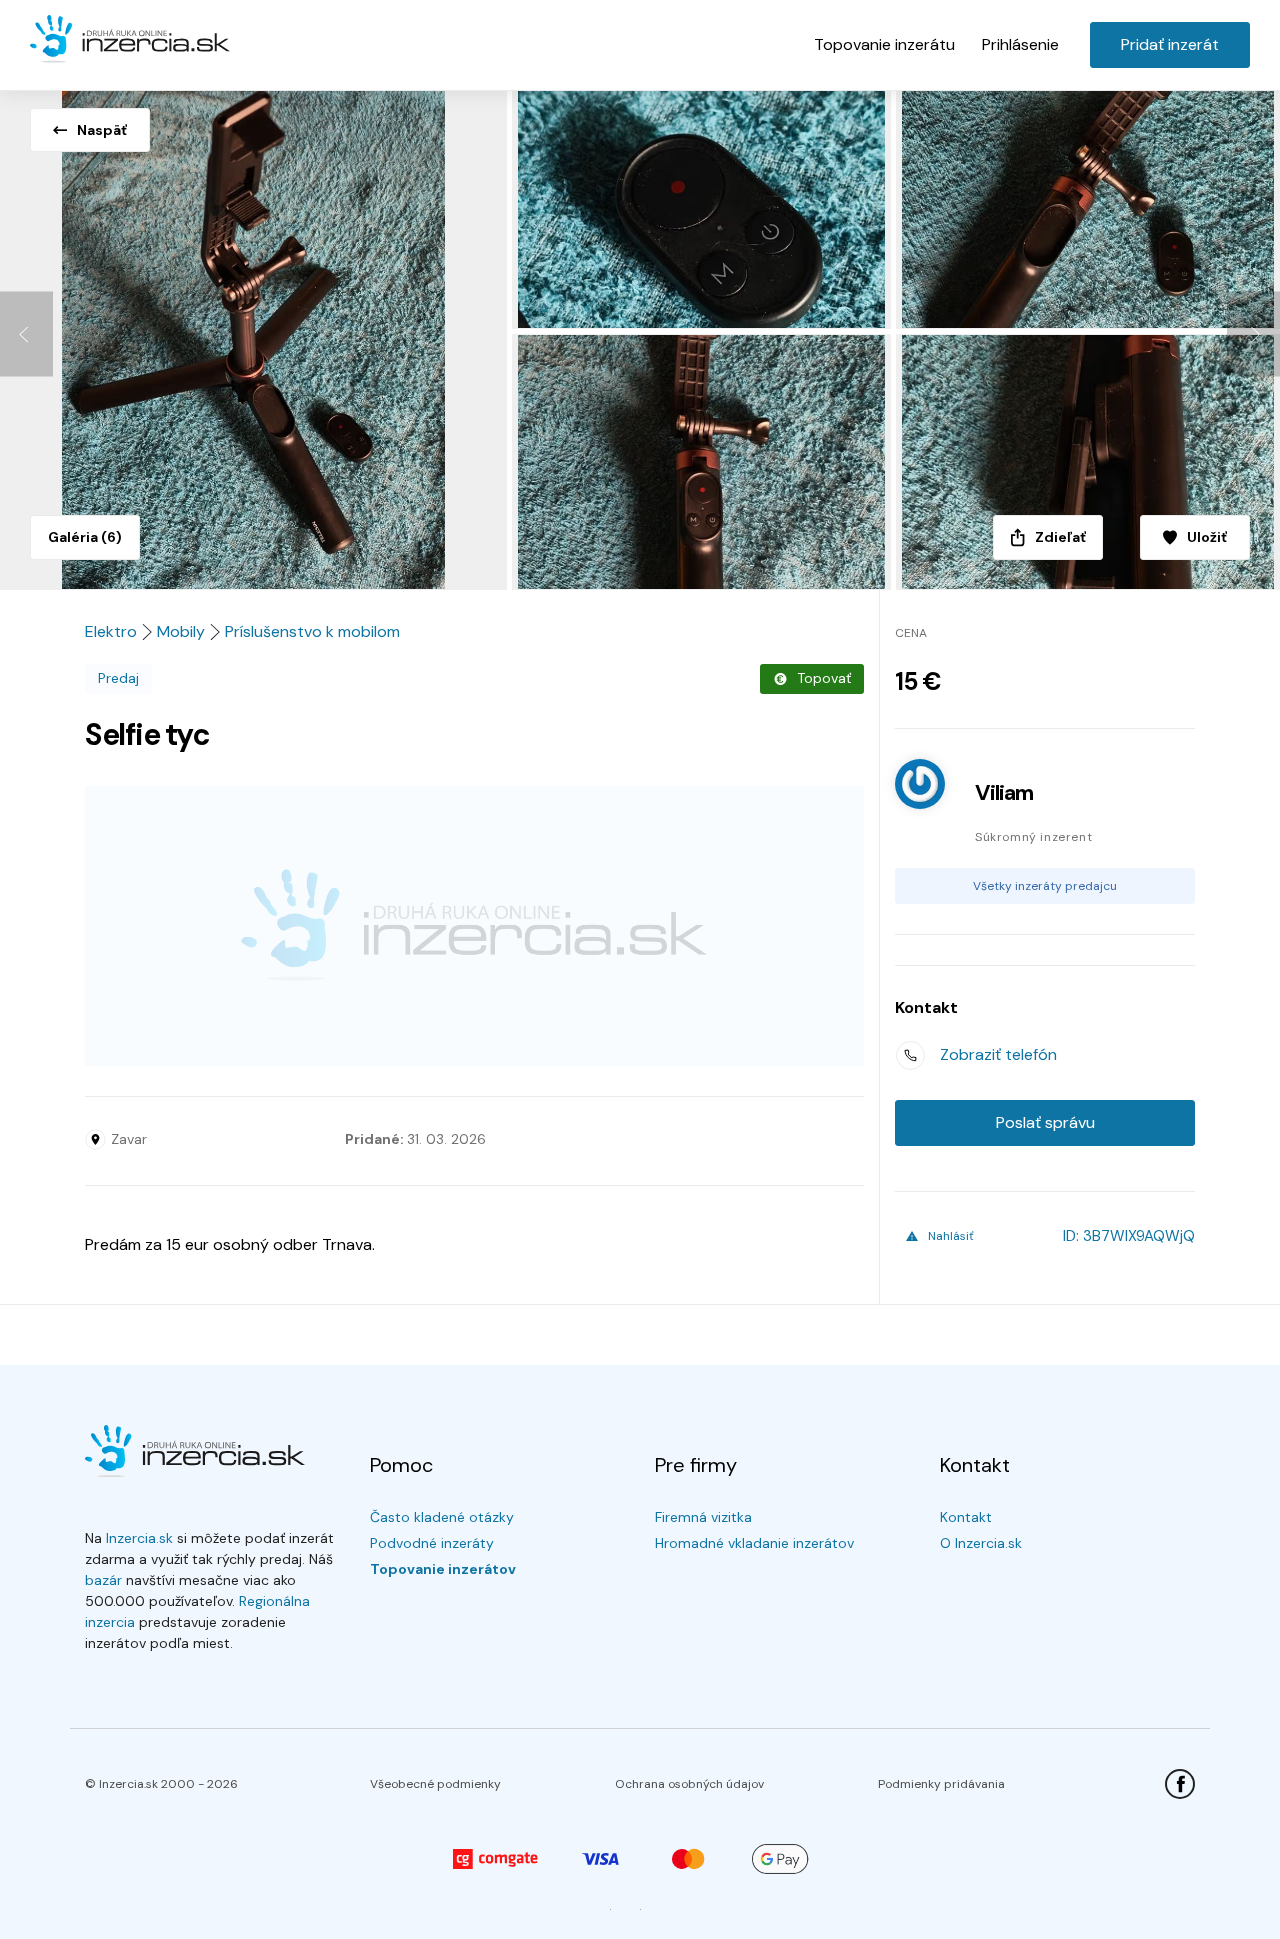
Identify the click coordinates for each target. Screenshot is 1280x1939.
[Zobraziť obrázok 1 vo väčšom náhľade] (256, 334)
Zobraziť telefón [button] (998, 1054)
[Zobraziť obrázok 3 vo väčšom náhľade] (1088, 206)
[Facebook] (1180, 1784)
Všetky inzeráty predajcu (1045, 886)
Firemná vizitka (703, 1517)
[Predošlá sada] (26, 334)
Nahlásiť (951, 1236)
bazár (103, 1580)
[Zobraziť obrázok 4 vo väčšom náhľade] (704, 462)
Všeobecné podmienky (435, 1784)
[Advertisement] (474, 926)
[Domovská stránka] (130, 40)
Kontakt (966, 1517)
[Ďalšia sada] (1253, 334)
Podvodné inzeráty (432, 1543)
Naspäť (102, 130)
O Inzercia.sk (981, 1543)
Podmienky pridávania (941, 1784)
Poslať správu (1045, 1122)
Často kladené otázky (442, 1517)
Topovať (824, 678)
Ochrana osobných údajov (689, 1784)
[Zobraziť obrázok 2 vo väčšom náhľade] (704, 206)
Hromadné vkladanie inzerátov (754, 1543)
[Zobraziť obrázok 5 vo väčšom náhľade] (1088, 462)
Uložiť (1207, 537)
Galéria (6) (85, 537)
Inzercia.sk (139, 1538)
